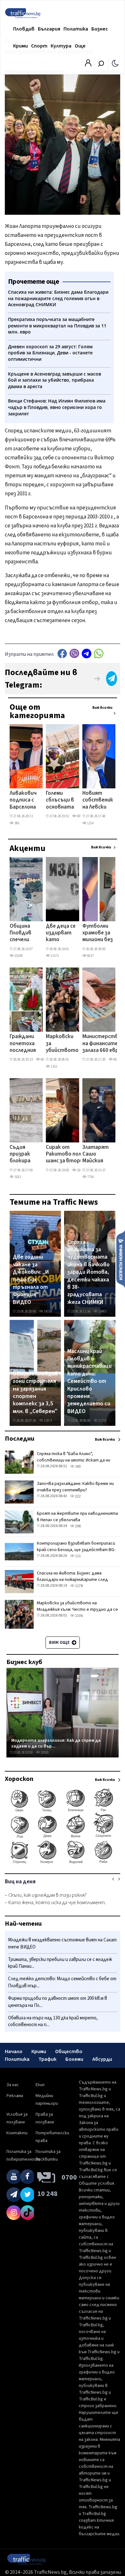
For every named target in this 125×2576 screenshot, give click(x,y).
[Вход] (88, 65)
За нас (13, 2085)
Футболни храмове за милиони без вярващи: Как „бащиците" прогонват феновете (98, 933)
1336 (79, 1616)
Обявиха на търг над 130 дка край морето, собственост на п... (53, 2021)
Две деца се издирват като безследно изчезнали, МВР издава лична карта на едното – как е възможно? (61, 933)
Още (80, 46)
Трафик (47, 2059)
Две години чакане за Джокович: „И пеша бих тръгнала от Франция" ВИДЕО (31, 1279)
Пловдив (24, 29)
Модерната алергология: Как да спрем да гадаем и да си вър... (56, 1743)
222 (78, 1496)
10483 (102, 1311)
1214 (90, 823)
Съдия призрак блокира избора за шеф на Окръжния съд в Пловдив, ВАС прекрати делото (23, 1155)
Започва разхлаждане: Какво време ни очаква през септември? (75, 1487)
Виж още (60, 1643)
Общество (69, 2051)
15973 (48, 1421)
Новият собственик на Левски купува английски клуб (98, 801)
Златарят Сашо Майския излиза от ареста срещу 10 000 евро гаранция (96, 1155)
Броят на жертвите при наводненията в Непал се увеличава (77, 1517)
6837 (90, 956)
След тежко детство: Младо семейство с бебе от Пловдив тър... (62, 1982)
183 (78, 1466)
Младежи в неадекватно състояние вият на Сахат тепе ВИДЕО (62, 1943)
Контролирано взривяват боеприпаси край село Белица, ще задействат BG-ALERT (76, 1550)
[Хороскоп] (63, 1863)
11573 (54, 956)
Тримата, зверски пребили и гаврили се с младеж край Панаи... (60, 1963)
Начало (14, 2051)
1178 (79, 1586)
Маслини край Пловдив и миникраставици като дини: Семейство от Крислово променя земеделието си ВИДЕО (89, 1381)
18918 (44, 1752)
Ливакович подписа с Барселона (23, 800)
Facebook (62, 653)
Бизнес (100, 29)
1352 (54, 1067)
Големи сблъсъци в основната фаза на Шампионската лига (65, 801)
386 (17, 823)
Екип (40, 2085)
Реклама (15, 2096)
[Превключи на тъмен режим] (115, 63)
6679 (44, 1059)
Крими (21, 46)
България (49, 29)
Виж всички (102, 708)
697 (79, 816)
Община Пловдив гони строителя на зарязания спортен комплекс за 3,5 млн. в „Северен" (35, 1393)
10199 (18, 956)
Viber (74, 653)
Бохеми (74, 2059)
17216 (102, 1421)
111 (78, 1556)
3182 (17, 1177)
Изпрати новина (121, 1259)
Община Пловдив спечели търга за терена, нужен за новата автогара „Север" (22, 933)
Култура (61, 46)
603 (116, 1059)
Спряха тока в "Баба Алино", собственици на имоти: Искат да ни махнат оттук (74, 1460)
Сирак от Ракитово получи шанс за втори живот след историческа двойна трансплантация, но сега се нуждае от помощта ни (69, 1155)
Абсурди (102, 2059)
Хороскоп (19, 1779)
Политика (76, 29)
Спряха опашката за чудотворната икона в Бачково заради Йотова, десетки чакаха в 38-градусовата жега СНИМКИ (88, 1272)
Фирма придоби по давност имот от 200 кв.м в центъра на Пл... (58, 2002)
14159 (48, 1311)
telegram (87, 653)
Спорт (39, 46)
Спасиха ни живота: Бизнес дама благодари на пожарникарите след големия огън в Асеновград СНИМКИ (73, 1580)
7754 (90, 1177)
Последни (20, 1439)
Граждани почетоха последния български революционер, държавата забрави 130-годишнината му (29, 1044)
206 (78, 1526)
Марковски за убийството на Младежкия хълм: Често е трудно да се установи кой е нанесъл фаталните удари (62, 1044)
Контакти (17, 2133)
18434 (81, 1170)
